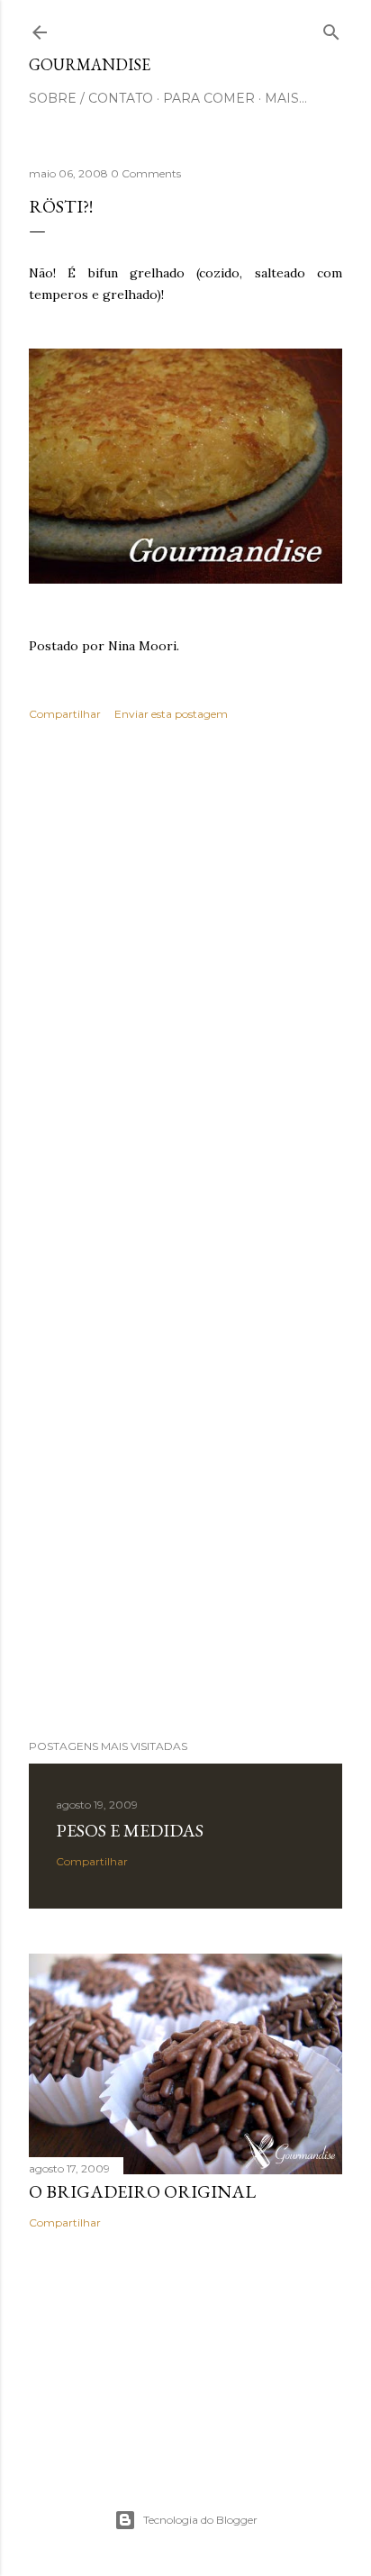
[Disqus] (185, 997)
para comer (209, 98)
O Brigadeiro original (142, 2191)
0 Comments (146, 173)
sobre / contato (91, 98)
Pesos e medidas (130, 1830)
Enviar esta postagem (171, 714)
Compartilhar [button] (65, 714)
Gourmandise (90, 64)
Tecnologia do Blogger (200, 2520)
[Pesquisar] (331, 28)
